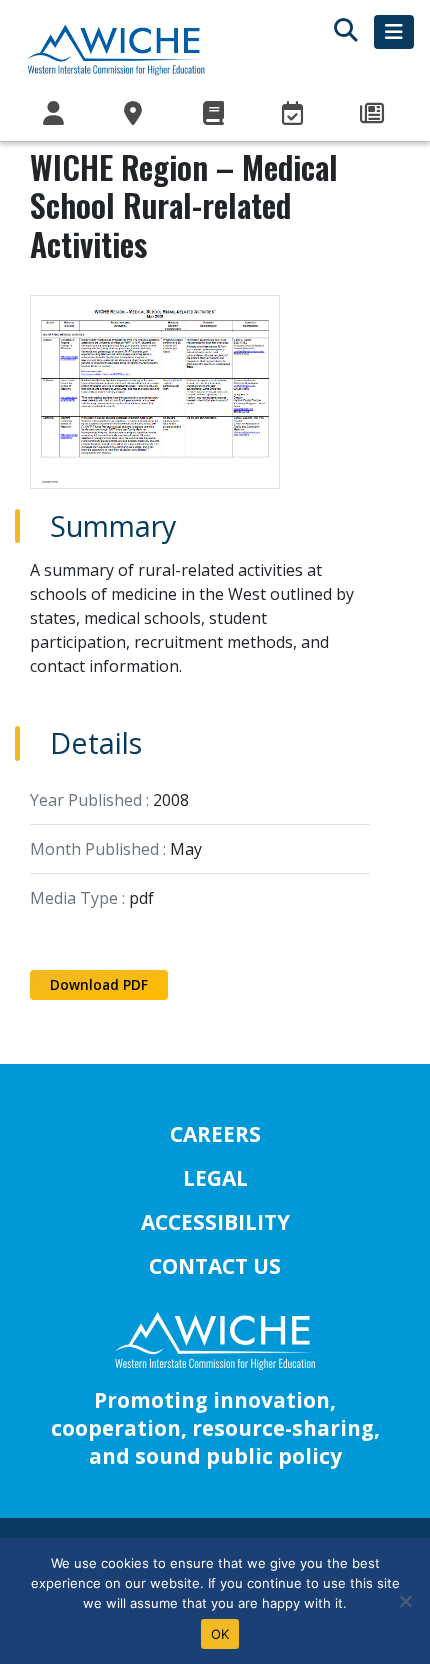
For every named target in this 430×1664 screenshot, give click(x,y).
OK (220, 1634)
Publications (215, 114)
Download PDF (99, 984)
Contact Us (215, 1266)
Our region (136, 114)
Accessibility (215, 1222)
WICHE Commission (56, 114)
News (374, 114)
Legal (215, 1178)
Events (295, 114)
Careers (215, 1134)
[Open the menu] (394, 32)
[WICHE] (116, 49)
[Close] (405, 1601)
